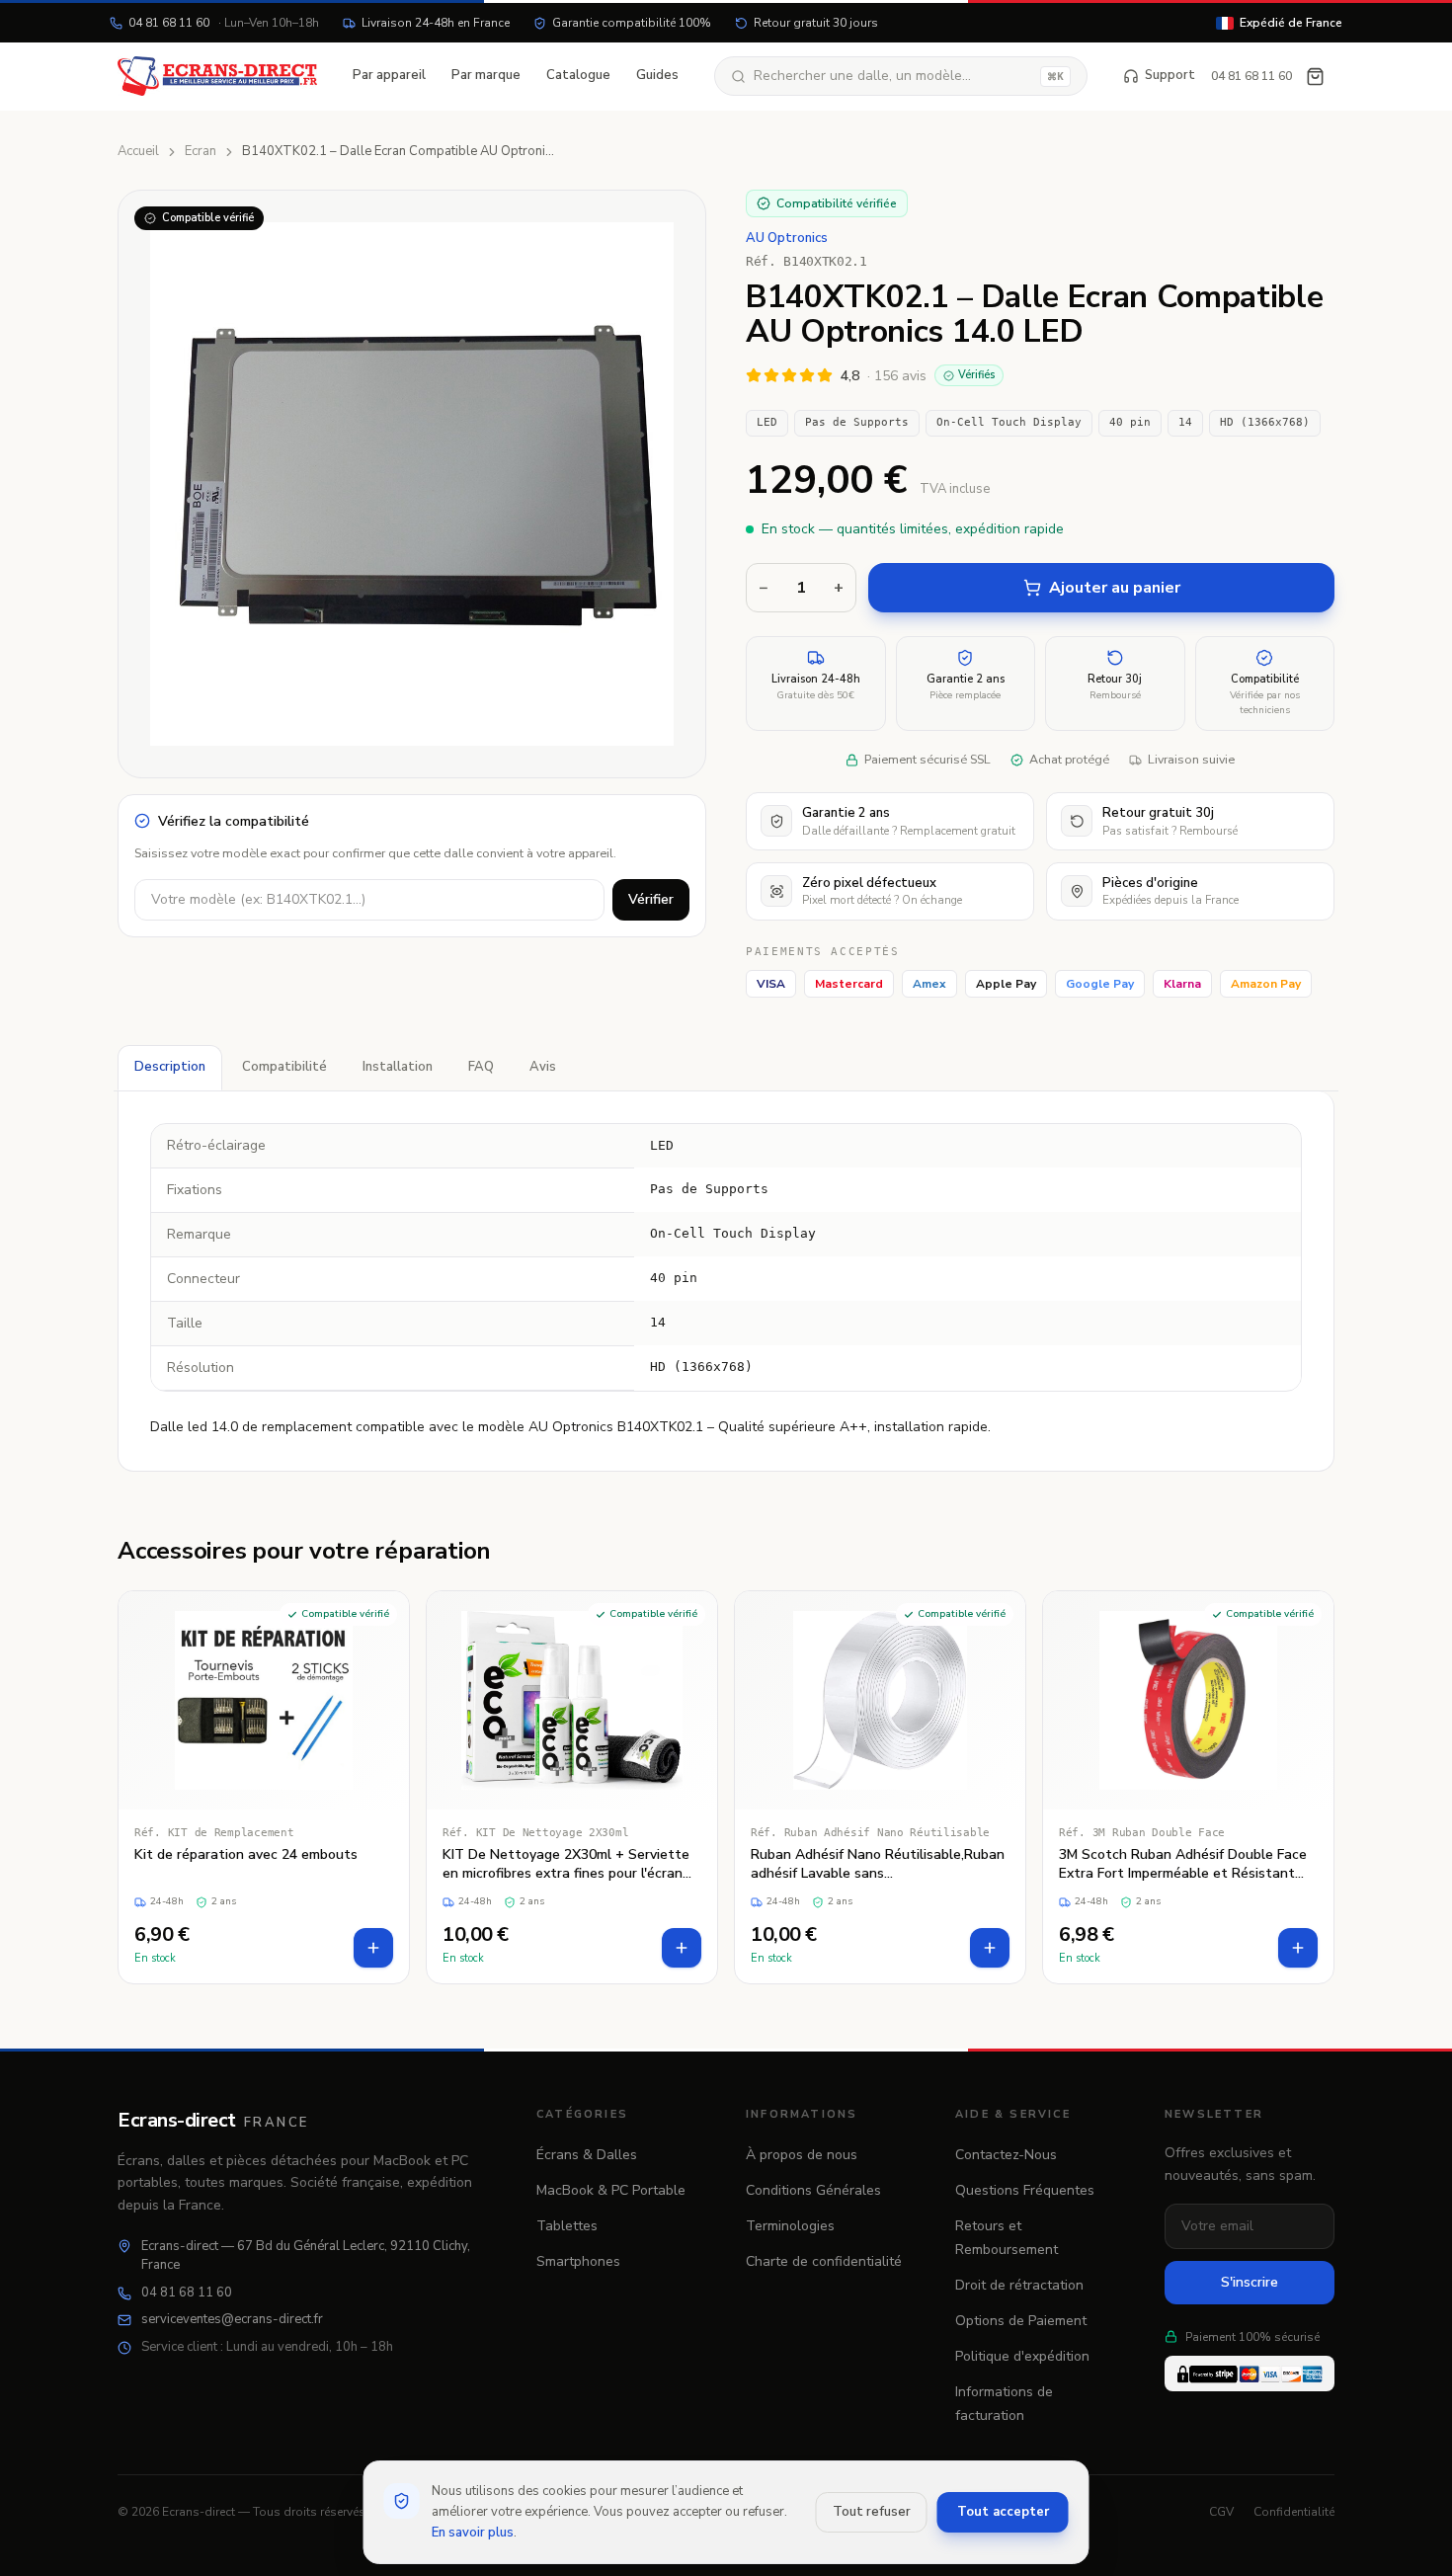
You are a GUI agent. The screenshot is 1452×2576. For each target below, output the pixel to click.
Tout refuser (872, 2512)
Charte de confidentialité (824, 2261)
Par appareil (389, 75)
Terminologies (790, 2226)
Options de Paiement (1021, 2321)
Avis (543, 1067)
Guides (657, 75)
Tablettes (567, 2226)
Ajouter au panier (1115, 588)
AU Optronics (787, 238)
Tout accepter (1003, 2512)
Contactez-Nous (1006, 2155)
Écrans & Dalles (587, 2155)
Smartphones (578, 2261)
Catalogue (578, 75)
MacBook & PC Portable (611, 2190)
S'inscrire (1250, 2282)
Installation (398, 1067)
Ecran (201, 151)
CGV (1221, 2512)
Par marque (486, 75)
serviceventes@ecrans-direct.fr (232, 2319)
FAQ (481, 1067)
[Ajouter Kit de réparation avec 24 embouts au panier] (373, 1948)
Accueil (138, 151)
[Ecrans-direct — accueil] (217, 76)
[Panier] (1315, 77)
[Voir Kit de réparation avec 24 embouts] (264, 1787)
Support (1170, 75)
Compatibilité (284, 1067)
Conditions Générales (813, 2190)
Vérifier (651, 899)
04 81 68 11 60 (224, 23)
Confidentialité (1294, 2512)
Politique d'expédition (1022, 2356)
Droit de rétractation (1019, 2285)
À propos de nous (802, 2155)
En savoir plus (473, 2533)
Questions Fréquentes (1025, 2190)
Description (170, 1067)
